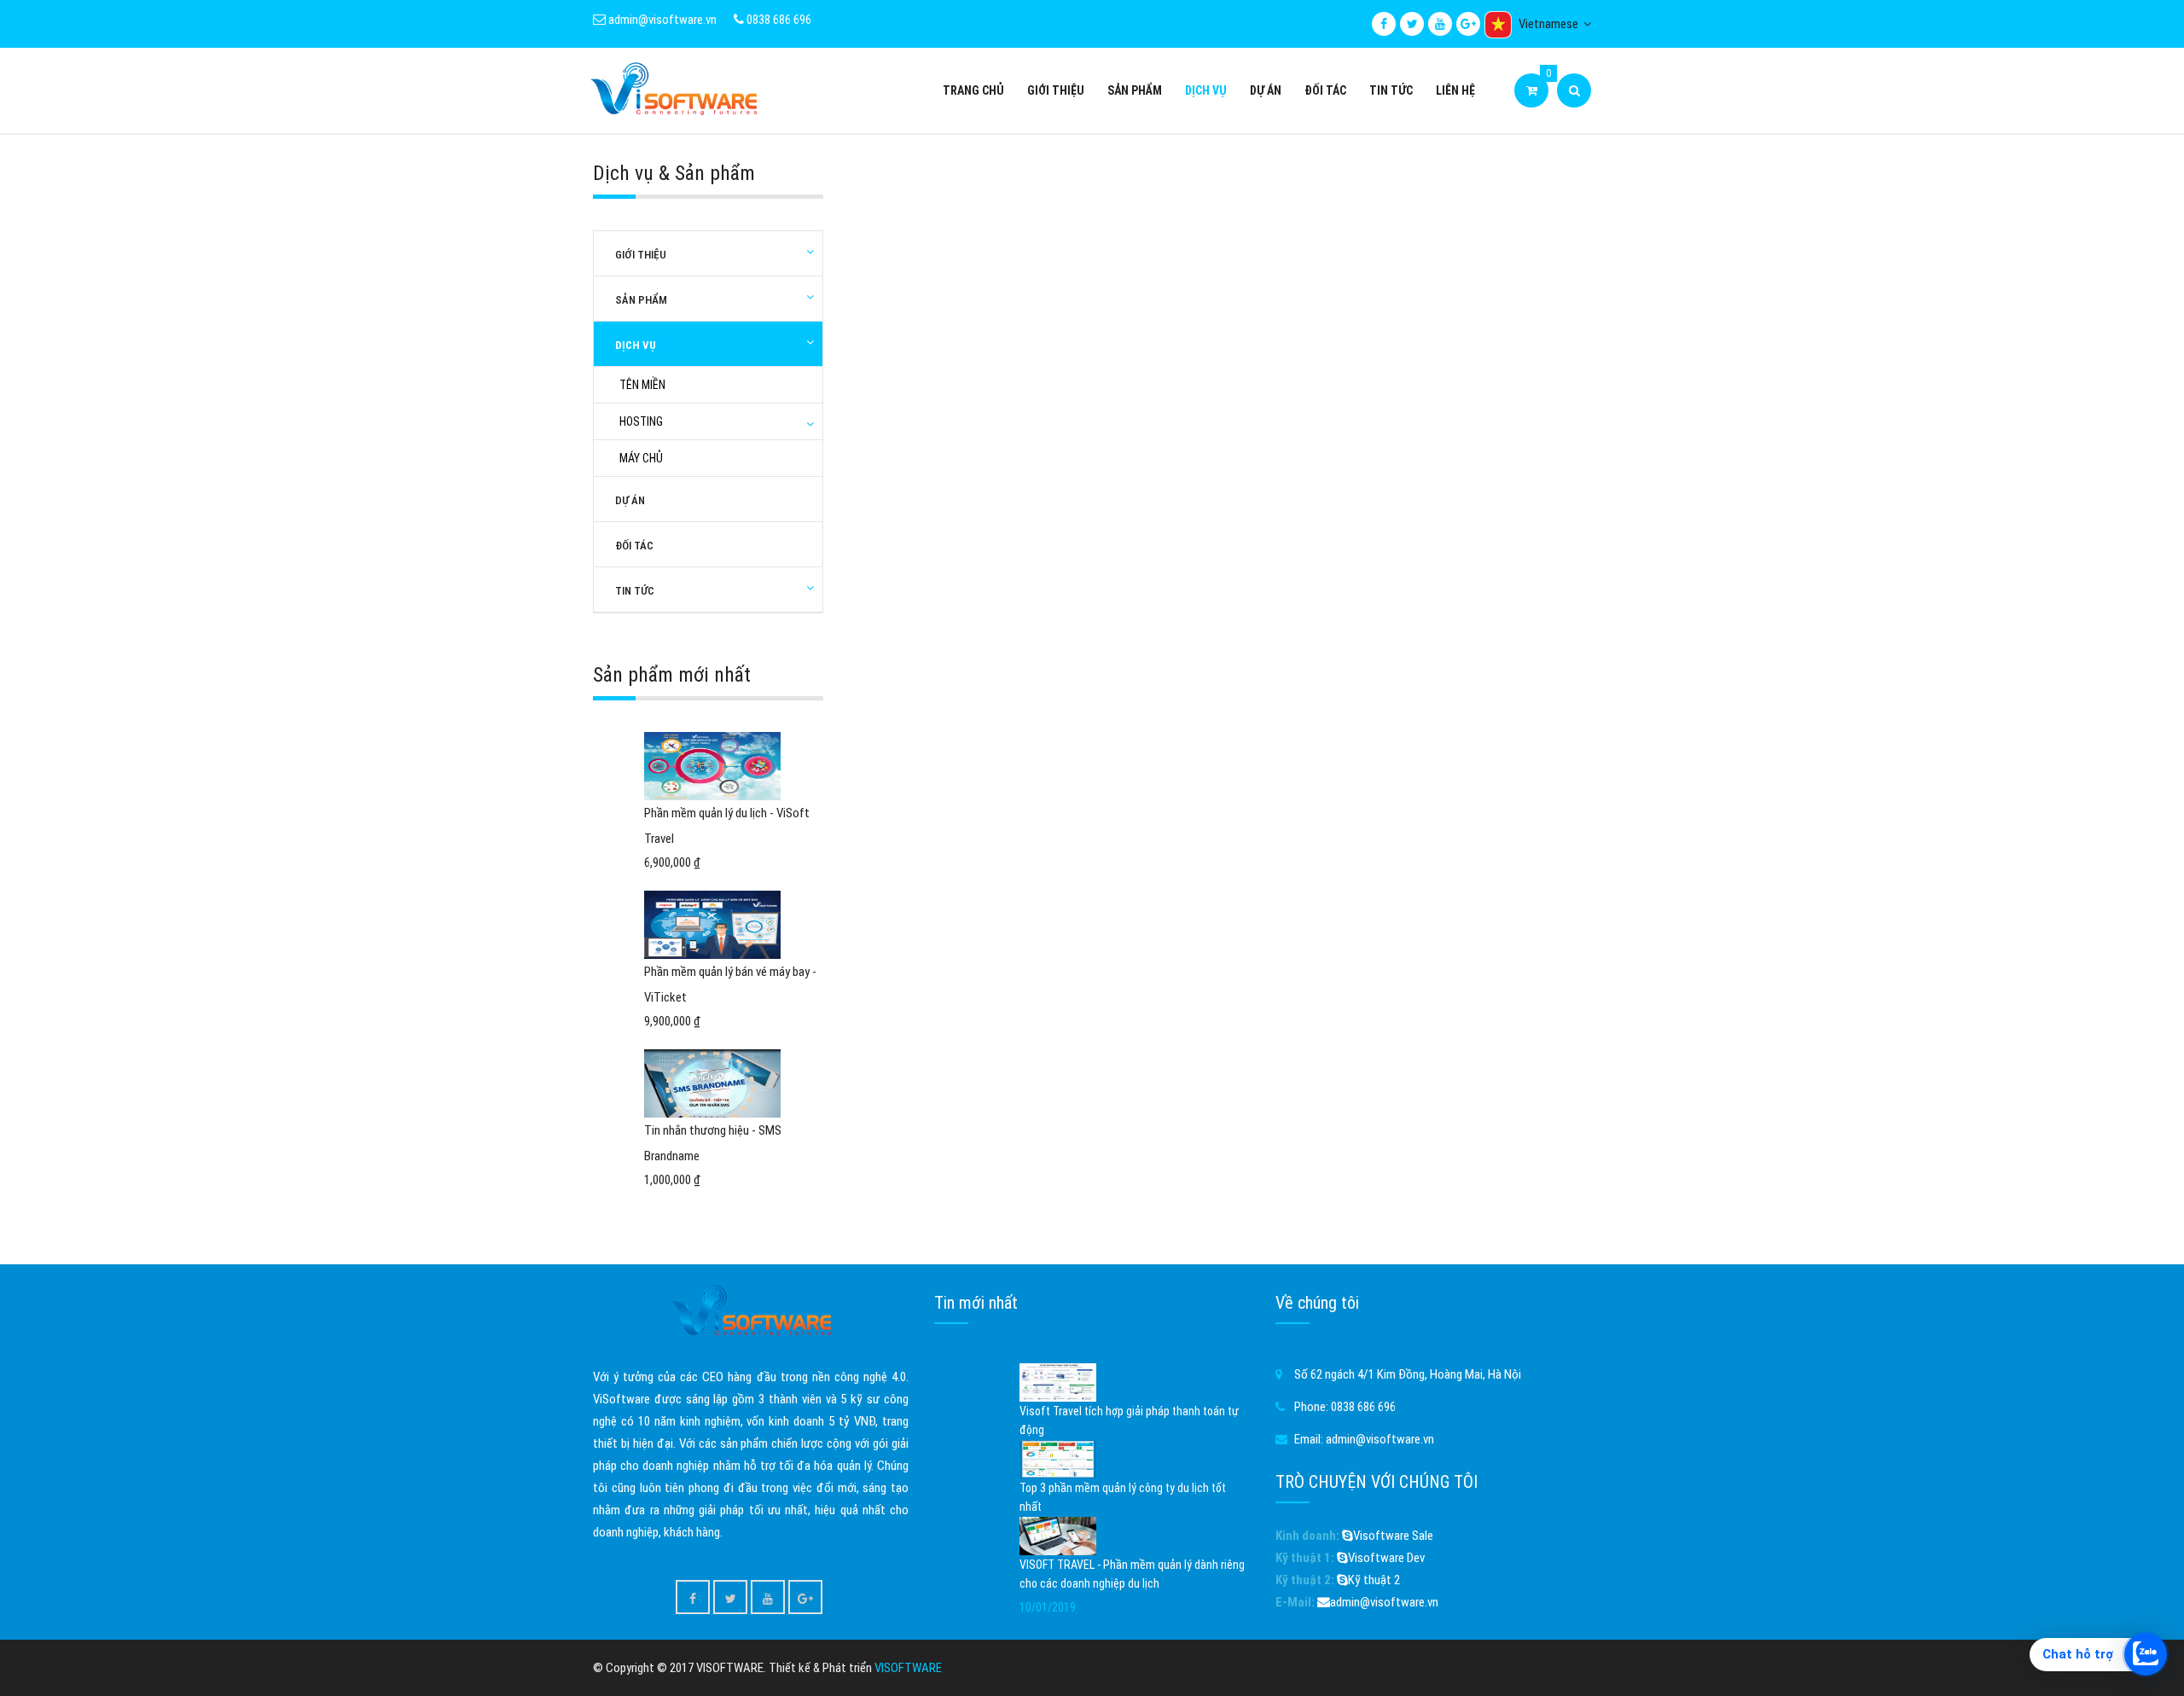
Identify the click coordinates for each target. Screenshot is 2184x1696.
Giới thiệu (1056, 90)
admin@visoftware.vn (661, 20)
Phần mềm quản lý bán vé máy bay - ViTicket (730, 984)
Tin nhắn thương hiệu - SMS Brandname (713, 1143)
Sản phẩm (1135, 90)
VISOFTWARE (908, 1668)
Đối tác (1325, 90)
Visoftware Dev (1386, 1558)
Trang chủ (973, 90)
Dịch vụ (1206, 90)
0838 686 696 (778, 20)
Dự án (1266, 90)
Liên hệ (1455, 90)
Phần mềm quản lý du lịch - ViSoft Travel (727, 826)
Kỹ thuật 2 (1374, 1580)
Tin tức (1391, 90)
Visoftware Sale (1393, 1536)
